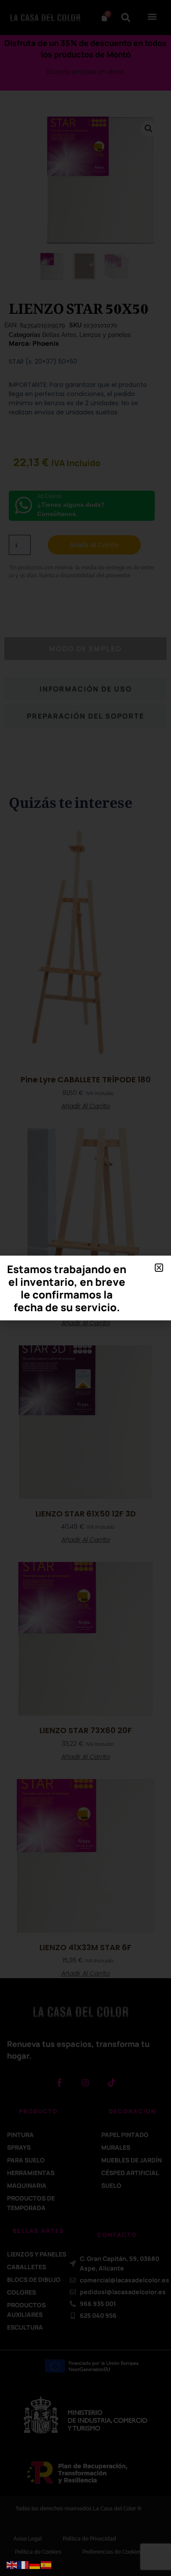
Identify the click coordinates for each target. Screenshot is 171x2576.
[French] (24, 2565)
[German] (35, 2565)
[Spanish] (46, 2565)
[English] (12, 2565)
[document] (85, 1288)
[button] (159, 1268)
